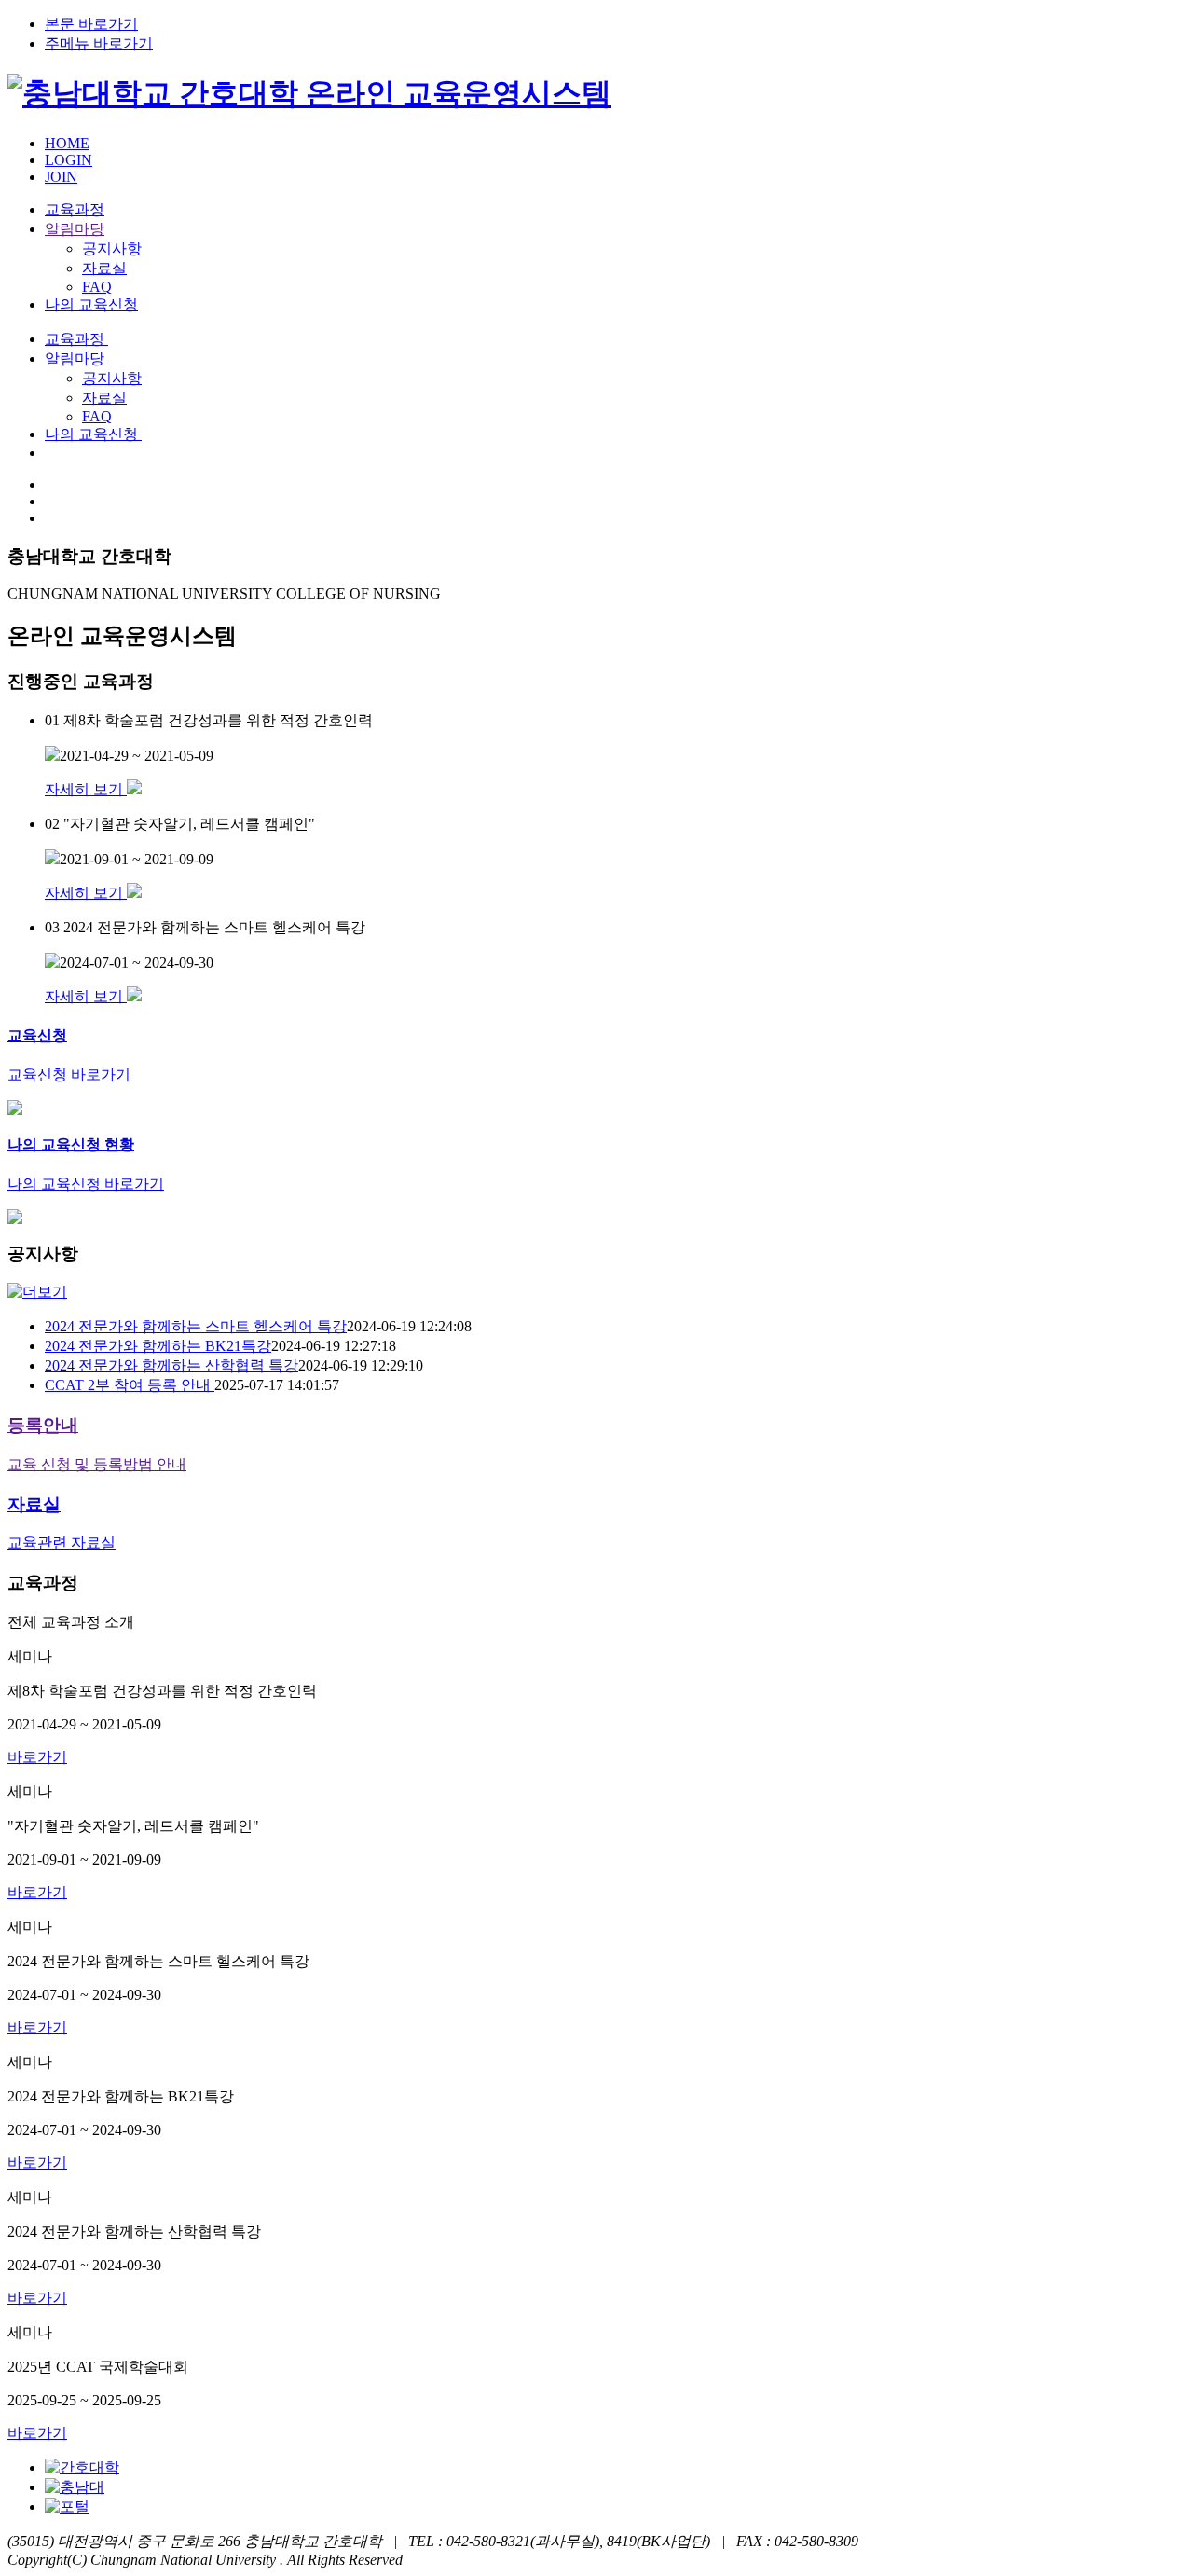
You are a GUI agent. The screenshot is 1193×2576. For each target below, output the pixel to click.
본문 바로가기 (91, 24)
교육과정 (75, 209)
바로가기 (37, 1757)
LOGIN (69, 160)
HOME (67, 143)
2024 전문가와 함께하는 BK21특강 (158, 1346)
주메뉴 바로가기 (99, 43)
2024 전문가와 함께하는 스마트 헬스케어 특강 (196, 1326)
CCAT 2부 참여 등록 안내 (130, 1385)
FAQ (97, 287)
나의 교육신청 (91, 304)
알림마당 (75, 229)
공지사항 (112, 248)
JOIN (61, 177)
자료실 (104, 268)
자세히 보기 (86, 789)
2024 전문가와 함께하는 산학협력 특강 (171, 1365)
